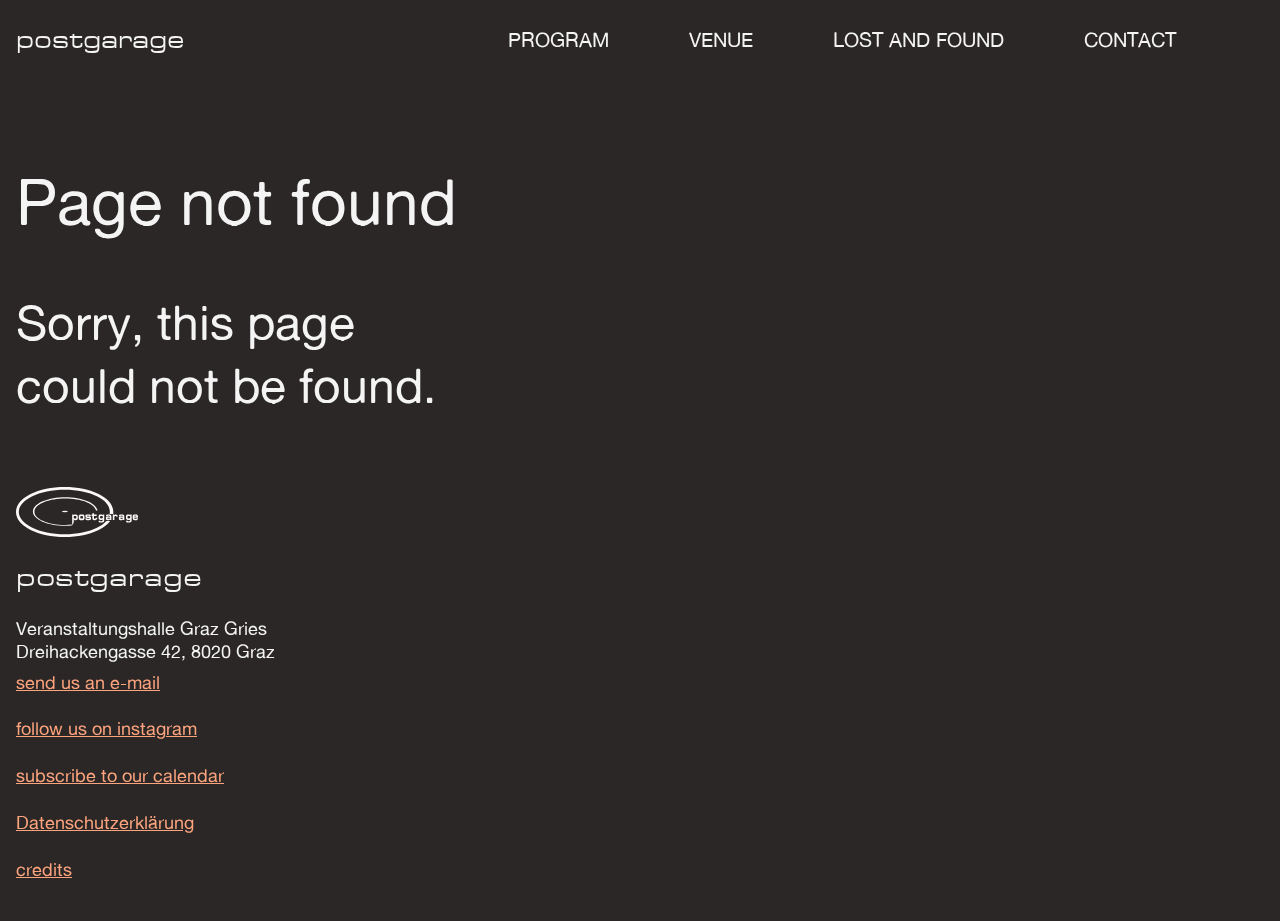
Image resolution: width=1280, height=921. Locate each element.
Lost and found (918, 39)
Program (558, 39)
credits (44, 869)
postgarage (100, 39)
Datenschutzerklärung (105, 822)
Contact (1130, 39)
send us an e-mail (88, 682)
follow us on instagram (106, 728)
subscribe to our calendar (120, 775)
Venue (721, 39)
